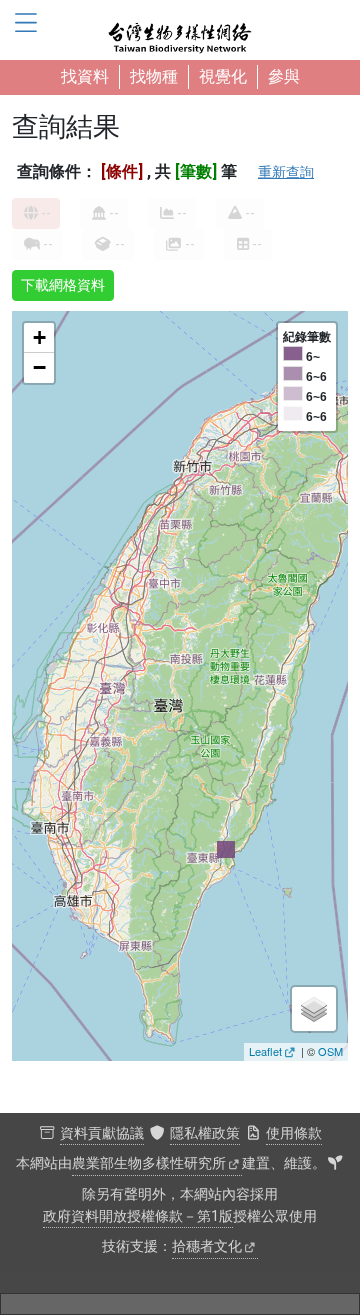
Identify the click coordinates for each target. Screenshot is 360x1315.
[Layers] (314, 1009)
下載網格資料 (63, 285)
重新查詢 (286, 172)
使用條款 (294, 1133)
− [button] (39, 367)
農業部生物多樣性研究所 (149, 1163)
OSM (330, 1051)
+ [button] (39, 337)
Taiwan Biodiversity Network (180, 30)
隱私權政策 (205, 1133)
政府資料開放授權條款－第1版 (138, 1216)
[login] (335, 1164)
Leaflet (265, 1051)
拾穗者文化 (207, 1246)
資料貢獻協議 (102, 1133)
